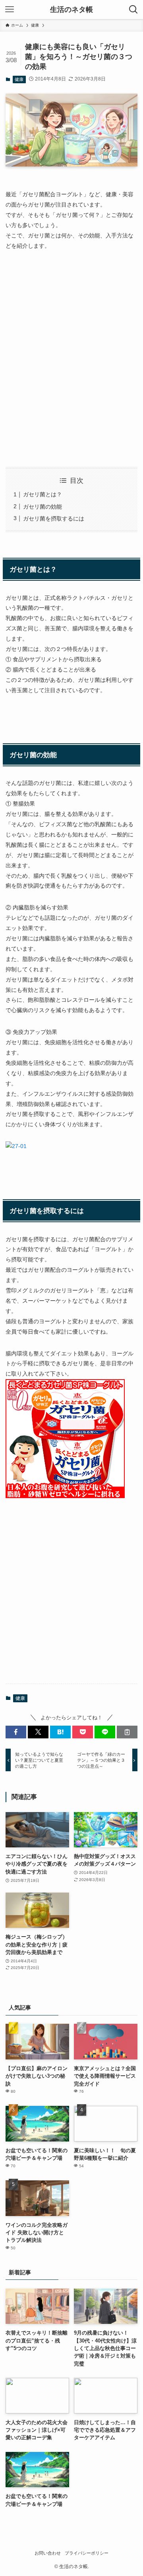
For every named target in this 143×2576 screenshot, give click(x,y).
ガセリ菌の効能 (43, 507)
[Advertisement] (71, 370)
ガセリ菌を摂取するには (54, 519)
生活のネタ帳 (71, 10)
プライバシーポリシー (87, 2553)
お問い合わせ (48, 2553)
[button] (16, 1732)
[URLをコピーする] (127, 1732)
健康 (19, 79)
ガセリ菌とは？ (43, 494)
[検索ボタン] (133, 10)
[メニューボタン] (10, 10)
